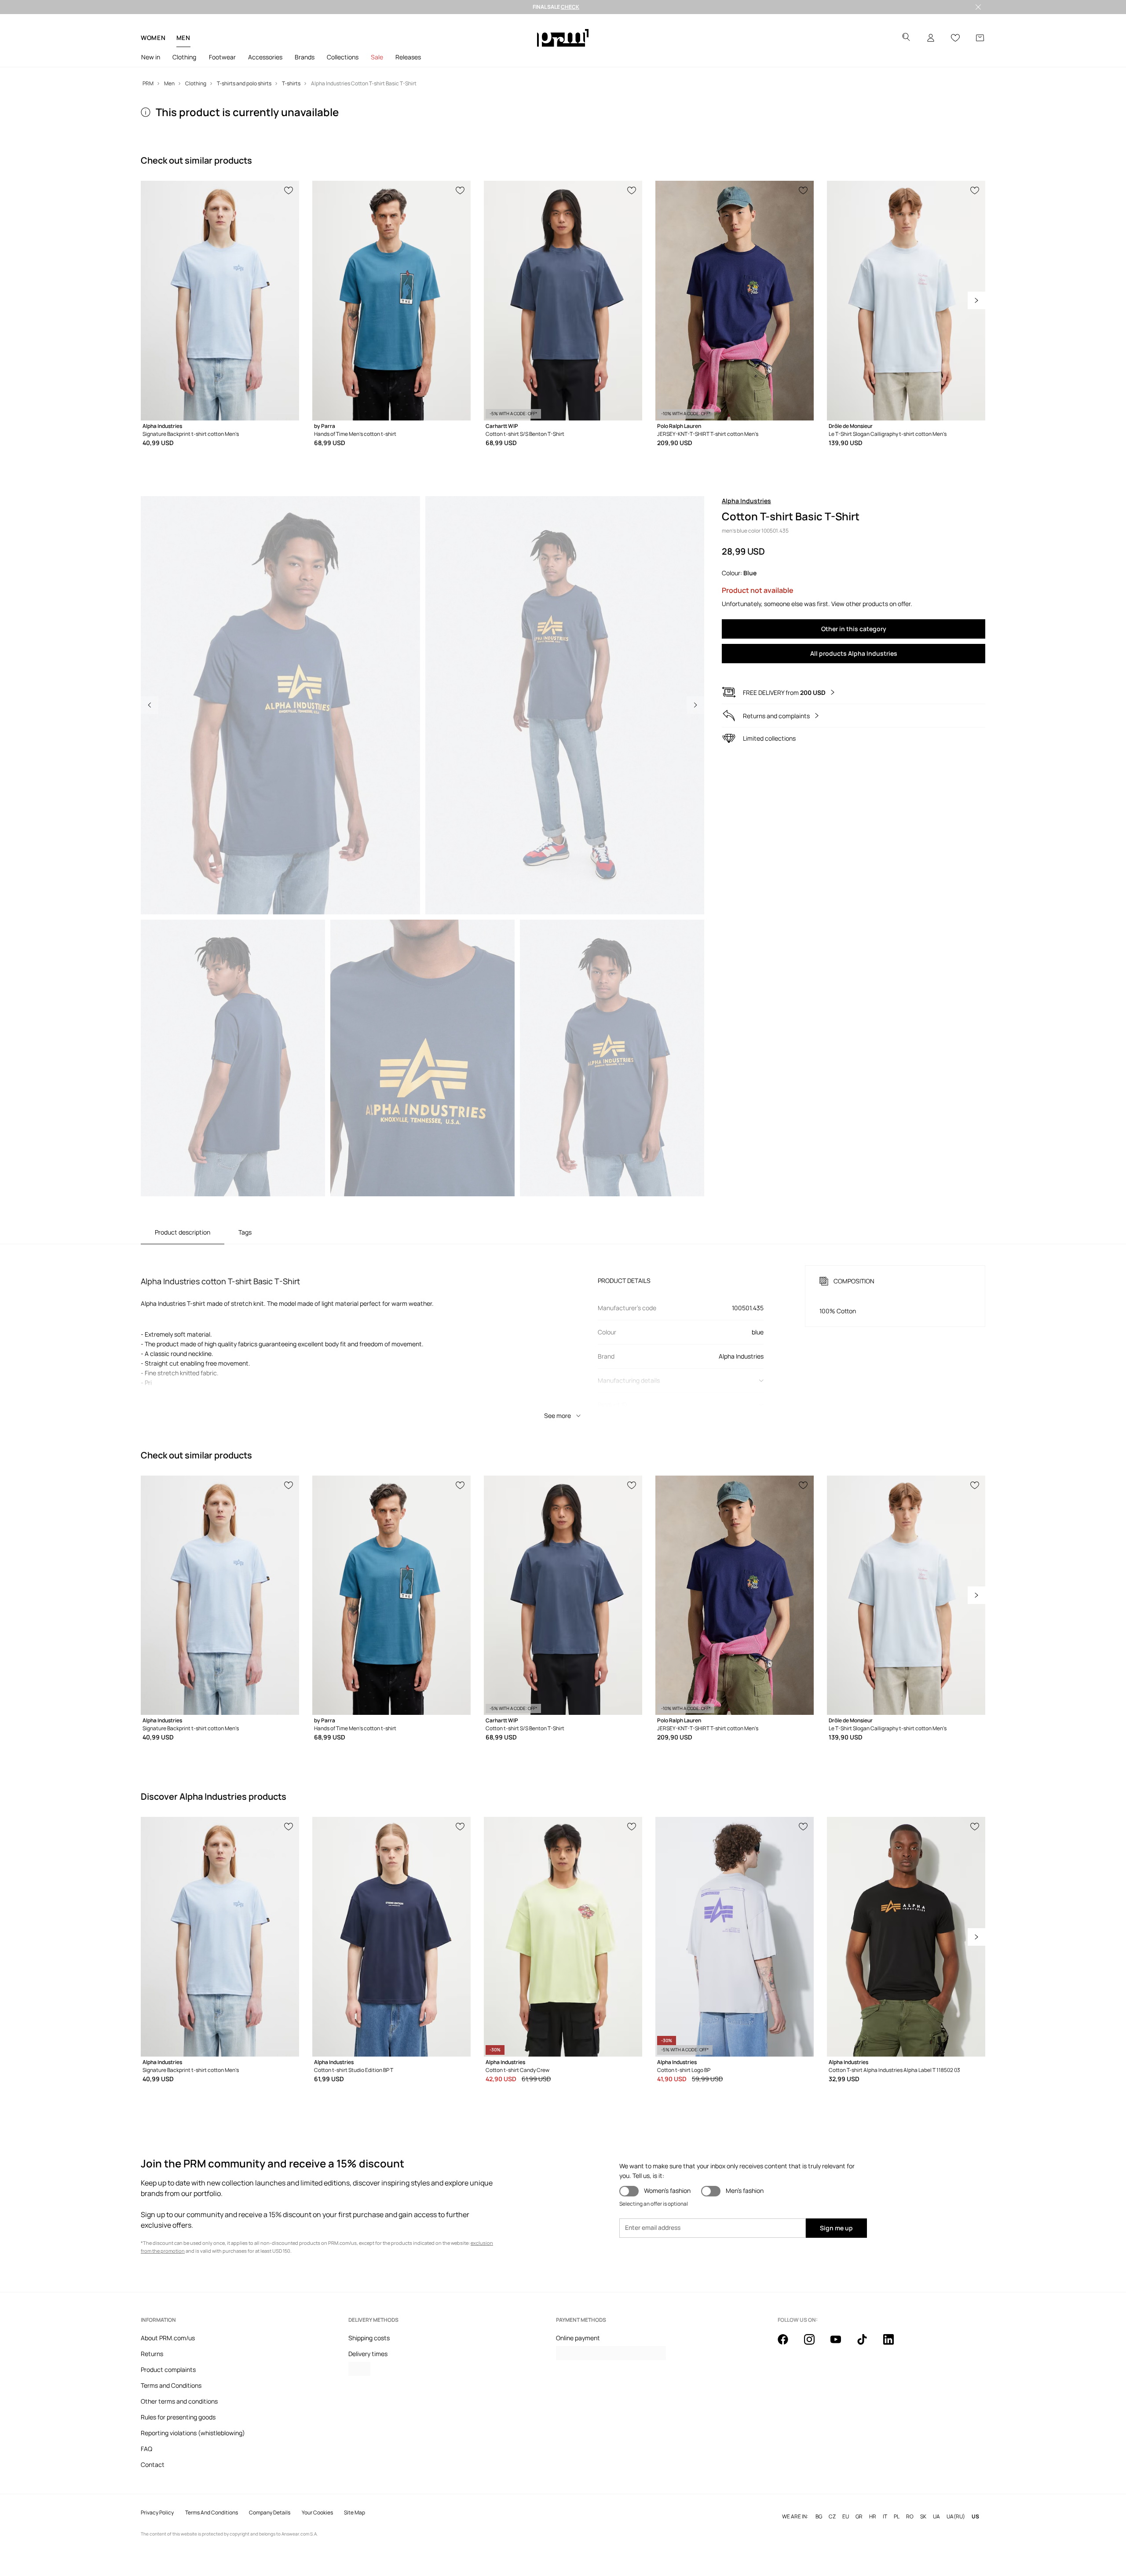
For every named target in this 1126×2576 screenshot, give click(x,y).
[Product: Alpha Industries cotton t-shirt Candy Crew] (563, 1937)
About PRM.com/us (168, 2338)
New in (151, 57)
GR (859, 2517)
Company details (270, 2513)
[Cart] (980, 38)
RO (910, 2517)
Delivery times (368, 2354)
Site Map (355, 2513)
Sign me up (836, 2228)
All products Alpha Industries (854, 653)
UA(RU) (956, 2517)
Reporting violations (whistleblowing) (193, 2433)
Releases (408, 57)
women (153, 38)
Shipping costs (369, 2338)
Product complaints (168, 2370)
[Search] (906, 38)
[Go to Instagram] (815, 2344)
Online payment (578, 2338)
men (183, 38)
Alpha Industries (746, 501)
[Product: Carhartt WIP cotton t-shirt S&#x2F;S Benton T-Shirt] (563, 301)
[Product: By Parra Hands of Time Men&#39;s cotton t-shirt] (391, 301)
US (975, 2517)
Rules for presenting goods (178, 2417)
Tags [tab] (245, 1232)
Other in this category (854, 629)
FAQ (146, 2449)
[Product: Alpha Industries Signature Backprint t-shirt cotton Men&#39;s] (220, 301)
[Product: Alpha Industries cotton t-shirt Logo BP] (735, 1937)
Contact (153, 2465)
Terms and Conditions (171, 2385)
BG (819, 2517)
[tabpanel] (563, 1334)
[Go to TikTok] (867, 2344)
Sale (377, 57)
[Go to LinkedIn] (894, 2344)
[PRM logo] (563, 38)
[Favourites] (955, 38)
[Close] (978, 7)
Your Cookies (317, 2513)
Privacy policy (157, 2513)
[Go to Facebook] (788, 2344)
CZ (832, 2517)
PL (897, 2517)
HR (873, 2517)
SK (923, 2517)
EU (846, 2517)
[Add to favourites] (289, 190)
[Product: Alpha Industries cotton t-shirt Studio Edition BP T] (391, 1937)
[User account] (931, 38)
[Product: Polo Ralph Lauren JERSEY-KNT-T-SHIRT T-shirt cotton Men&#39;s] (735, 301)
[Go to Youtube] (841, 2344)
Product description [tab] (183, 1232)
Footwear (222, 57)
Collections (343, 57)
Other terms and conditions (179, 2401)
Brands (305, 57)
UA (936, 2517)
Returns (152, 2354)
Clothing (184, 57)
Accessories (265, 57)
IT (885, 2517)
